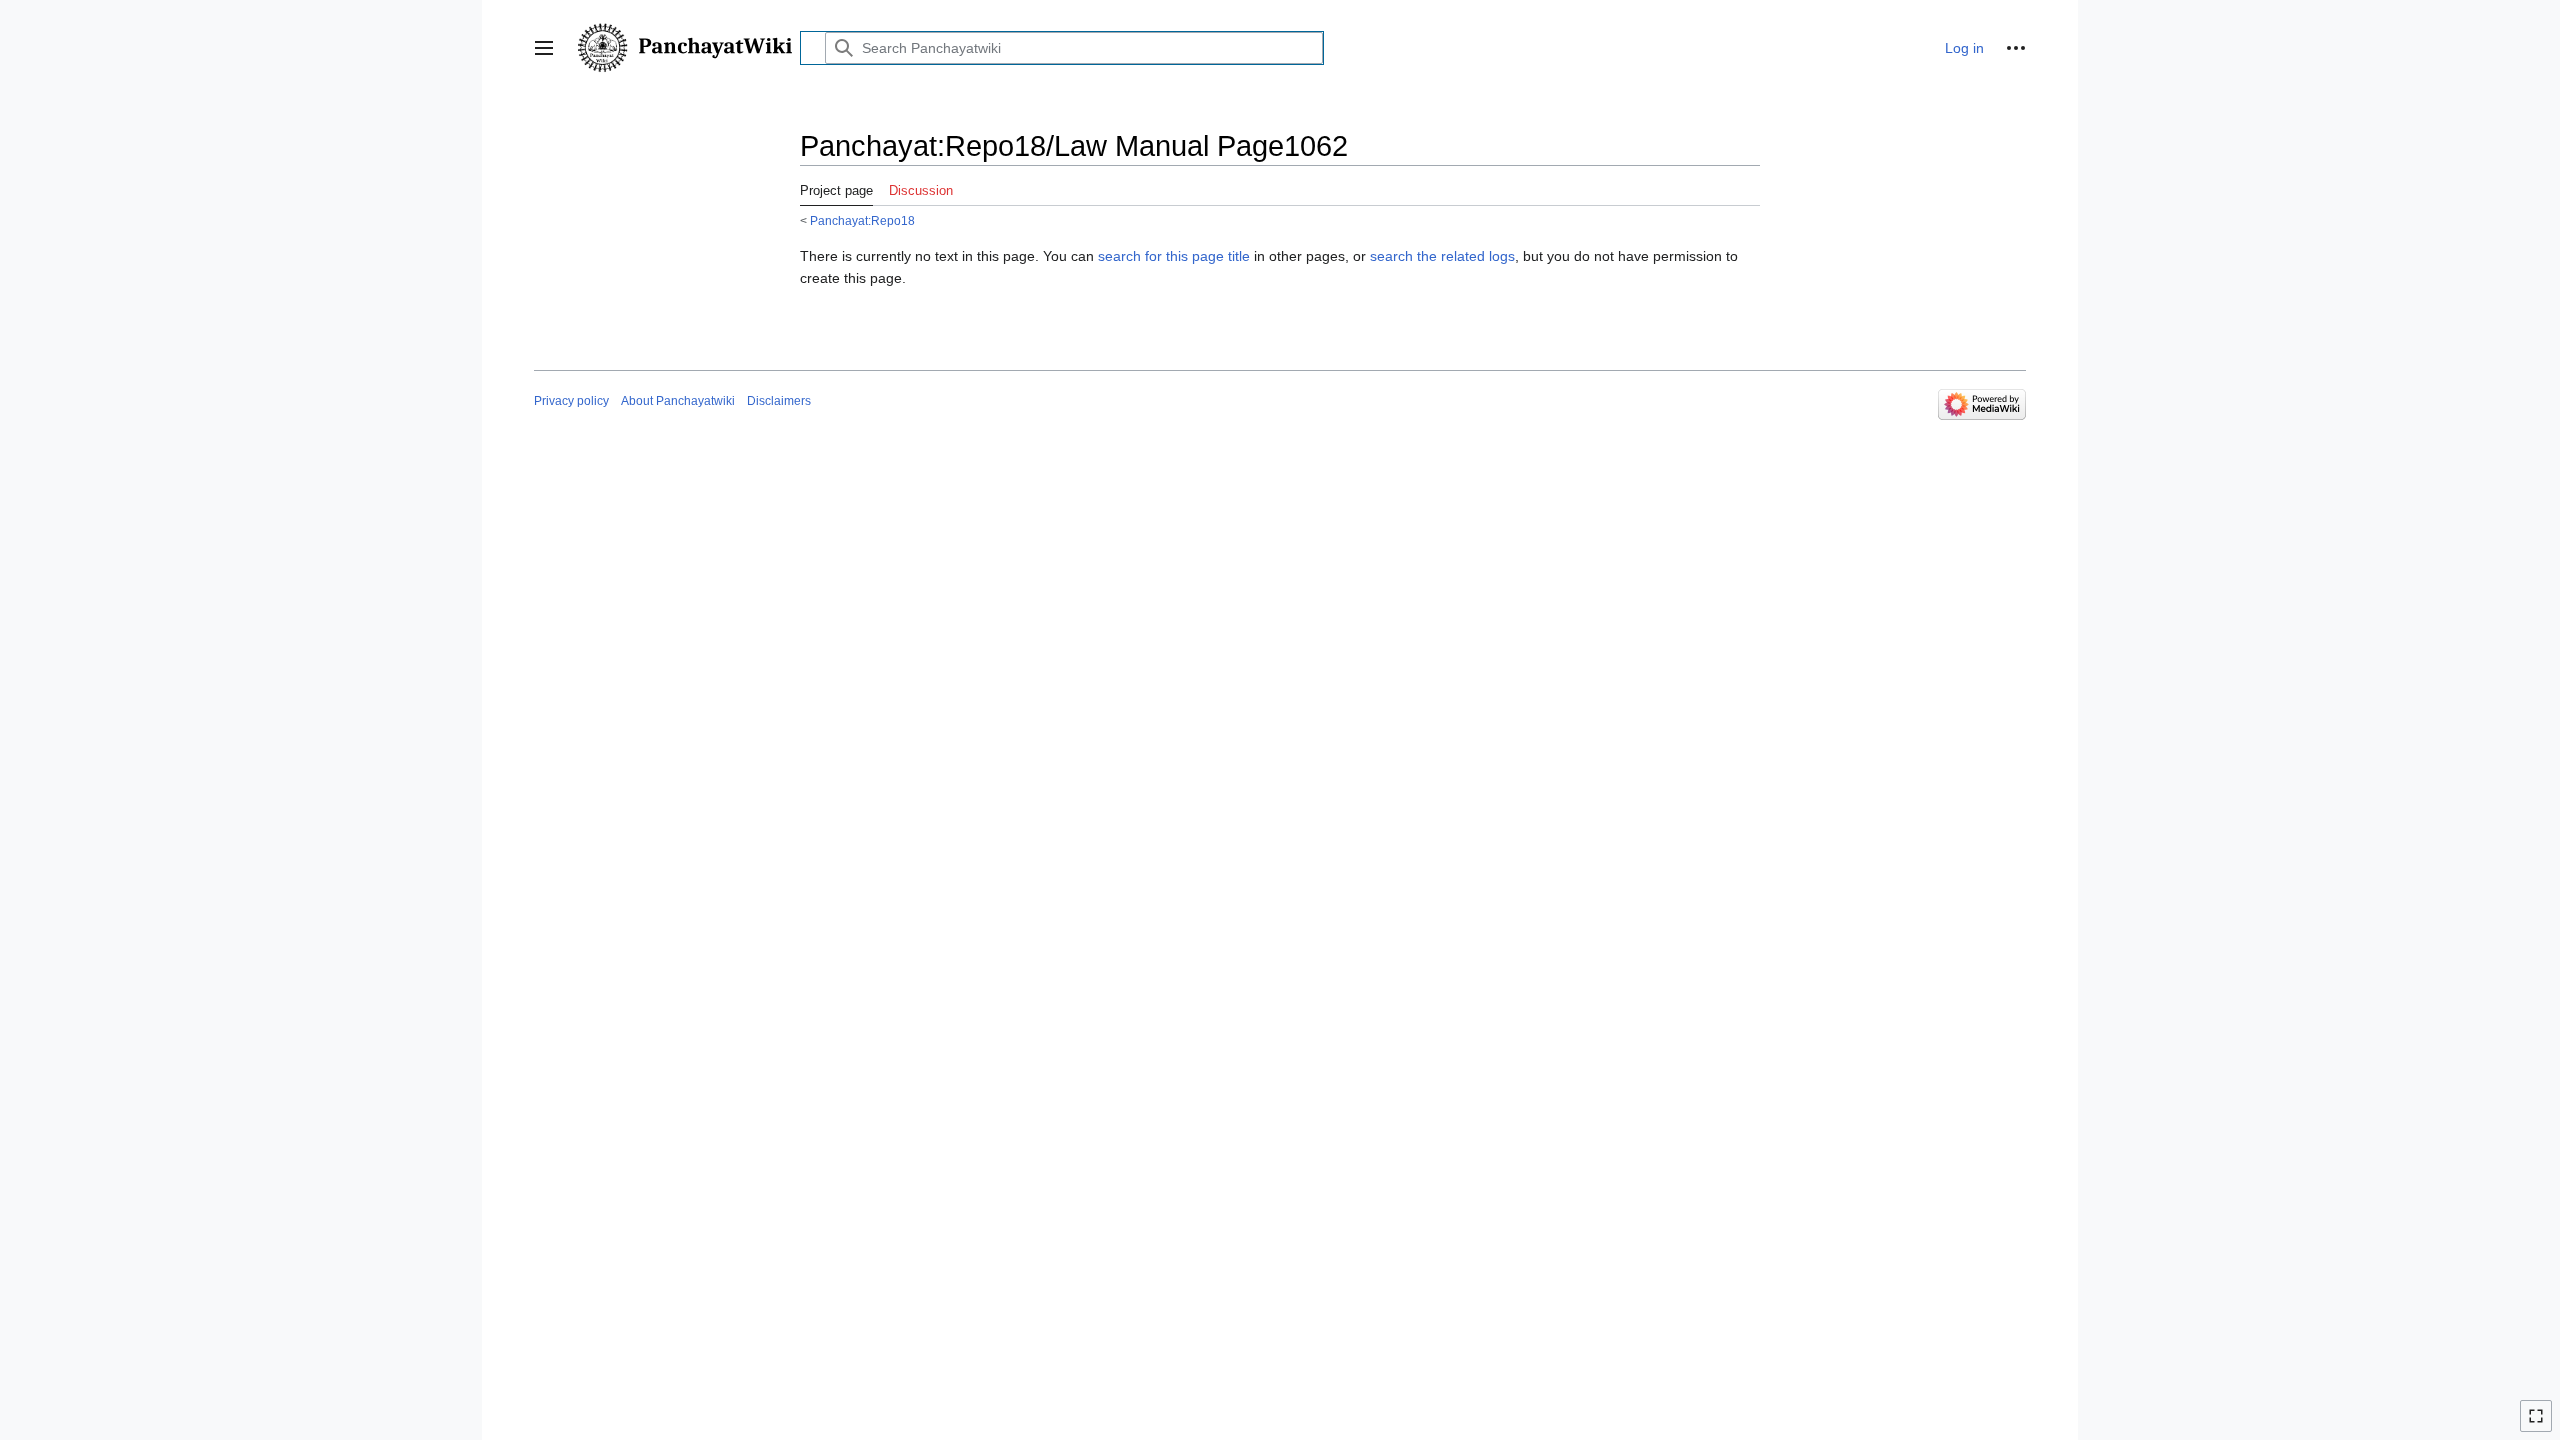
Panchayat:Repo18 (862, 220)
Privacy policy (571, 401)
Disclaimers (779, 401)
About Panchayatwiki (678, 401)
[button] (544, 48)
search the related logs (1442, 256)
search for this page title (1174, 256)
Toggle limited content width (2539, 1424)
